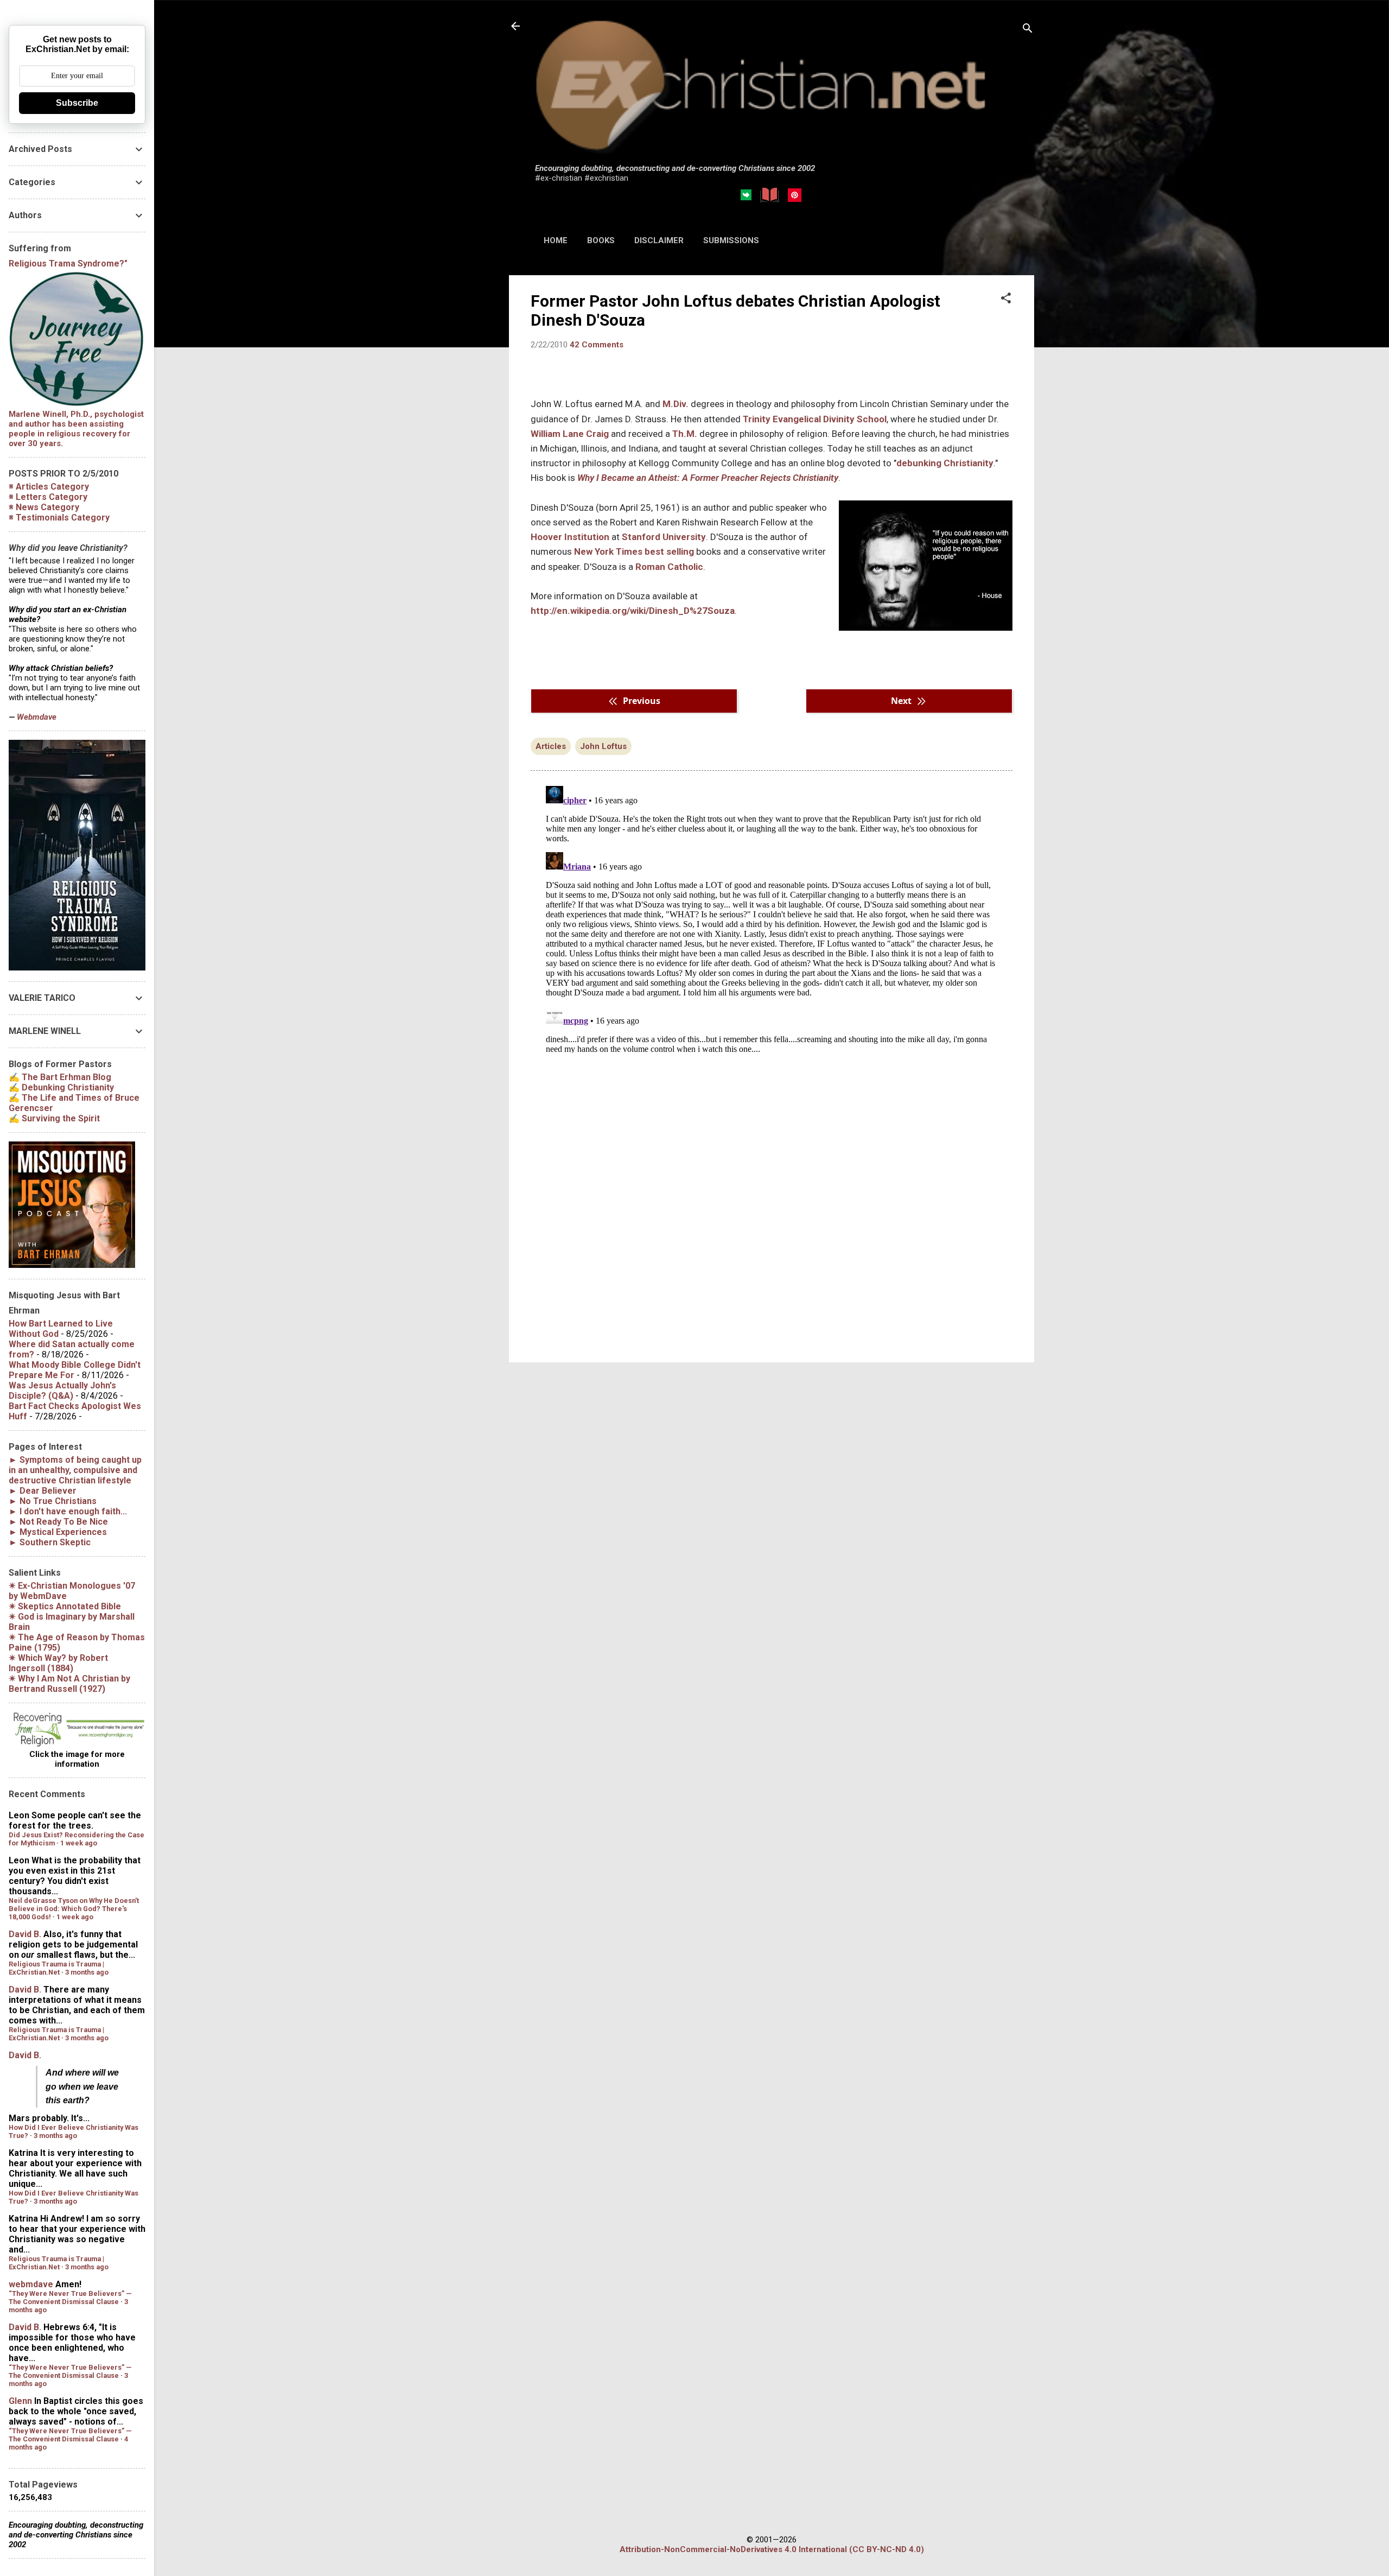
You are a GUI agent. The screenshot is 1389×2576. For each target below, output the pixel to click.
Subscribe (77, 103)
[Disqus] (772, 917)
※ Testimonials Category (59, 518)
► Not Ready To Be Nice (58, 1522)
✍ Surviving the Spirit (54, 1118)
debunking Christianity (945, 463)
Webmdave (37, 717)
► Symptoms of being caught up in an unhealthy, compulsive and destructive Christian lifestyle (75, 1470)
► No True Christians (53, 1501)
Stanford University (664, 537)
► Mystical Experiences (58, 1532)
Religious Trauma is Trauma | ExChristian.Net (56, 1968)
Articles (551, 746)
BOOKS (601, 240)
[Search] (1028, 30)
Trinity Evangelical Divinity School (815, 419)
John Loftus (603, 746)
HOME (556, 240)
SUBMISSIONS (731, 240)
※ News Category (44, 507)
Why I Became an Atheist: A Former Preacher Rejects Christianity (708, 478)
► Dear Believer (43, 1491)
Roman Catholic (669, 567)
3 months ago (87, 1972)
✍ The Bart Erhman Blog (60, 1077)
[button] (1006, 299)
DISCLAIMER (659, 240)
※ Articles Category (49, 487)
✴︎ (65, 1606)
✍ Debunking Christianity (61, 1087)
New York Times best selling (634, 551)
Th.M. (685, 434)
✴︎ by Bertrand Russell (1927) (69, 1684)
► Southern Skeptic (50, 1542)
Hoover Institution (570, 537)
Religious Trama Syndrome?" (68, 264)
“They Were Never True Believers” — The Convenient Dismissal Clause (70, 2298)
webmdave (31, 2284)
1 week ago (79, 1843)
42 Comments (597, 345)
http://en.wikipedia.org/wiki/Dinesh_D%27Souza (633, 611)
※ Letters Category (48, 497)
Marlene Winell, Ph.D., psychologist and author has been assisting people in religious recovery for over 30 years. (76, 429)
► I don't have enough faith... (68, 1511)
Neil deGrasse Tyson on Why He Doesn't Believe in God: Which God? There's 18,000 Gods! (74, 1909)
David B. (25, 1934)
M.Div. (676, 404)
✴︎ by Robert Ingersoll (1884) (58, 1663)
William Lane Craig (571, 434)
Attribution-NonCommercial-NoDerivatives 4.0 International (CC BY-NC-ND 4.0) (772, 2549)
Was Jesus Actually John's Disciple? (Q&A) (62, 1391)
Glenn (20, 2401)
